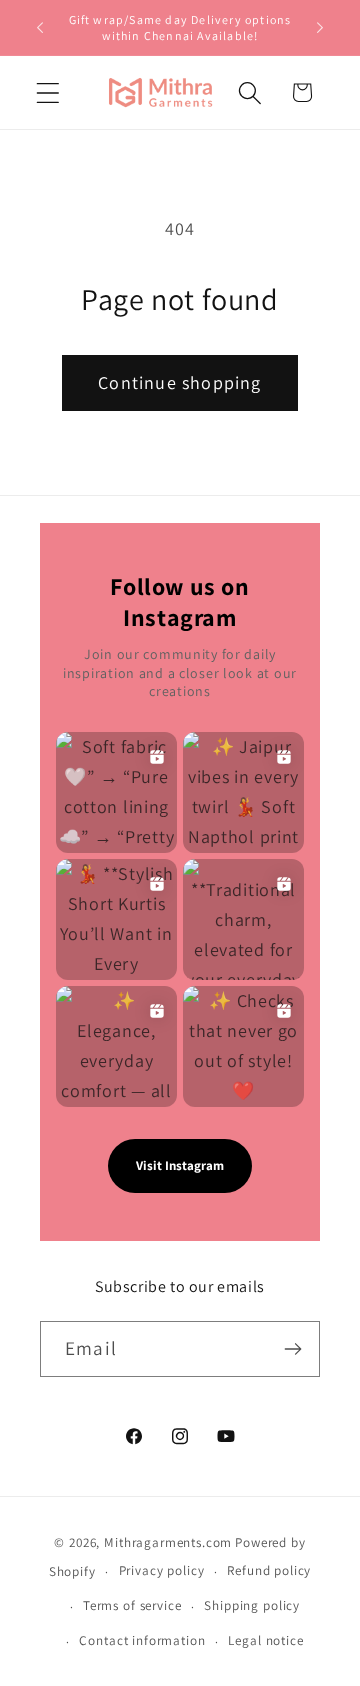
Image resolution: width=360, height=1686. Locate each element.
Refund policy (269, 1570)
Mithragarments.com (168, 1542)
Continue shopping (179, 382)
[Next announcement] (320, 28)
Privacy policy (162, 1570)
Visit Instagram (180, 1165)
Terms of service (132, 1605)
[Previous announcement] (40, 28)
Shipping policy (252, 1605)
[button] (48, 92)
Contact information (142, 1640)
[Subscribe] (292, 1349)
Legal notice (265, 1640)
